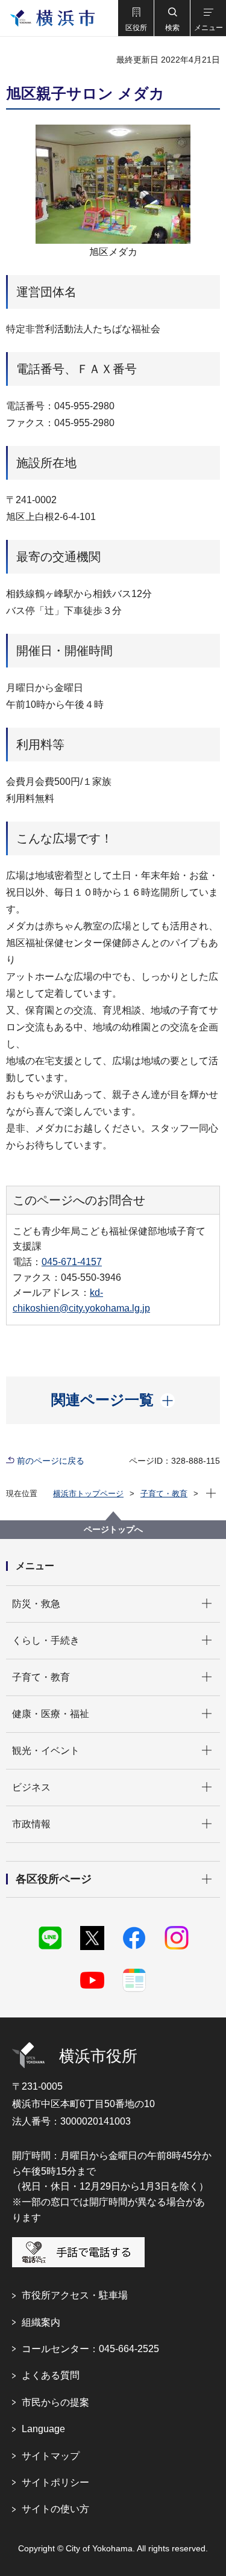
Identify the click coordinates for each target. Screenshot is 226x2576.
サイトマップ (51, 2456)
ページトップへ (113, 1529)
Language (43, 2429)
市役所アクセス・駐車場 (75, 2295)
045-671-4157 (72, 1262)
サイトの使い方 (55, 2509)
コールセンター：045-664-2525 (90, 2349)
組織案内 (41, 2322)
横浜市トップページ (88, 1494)
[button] (136, 18)
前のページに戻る (51, 1461)
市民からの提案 (55, 2402)
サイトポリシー (55, 2482)
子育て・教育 (164, 1494)
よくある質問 (51, 2375)
